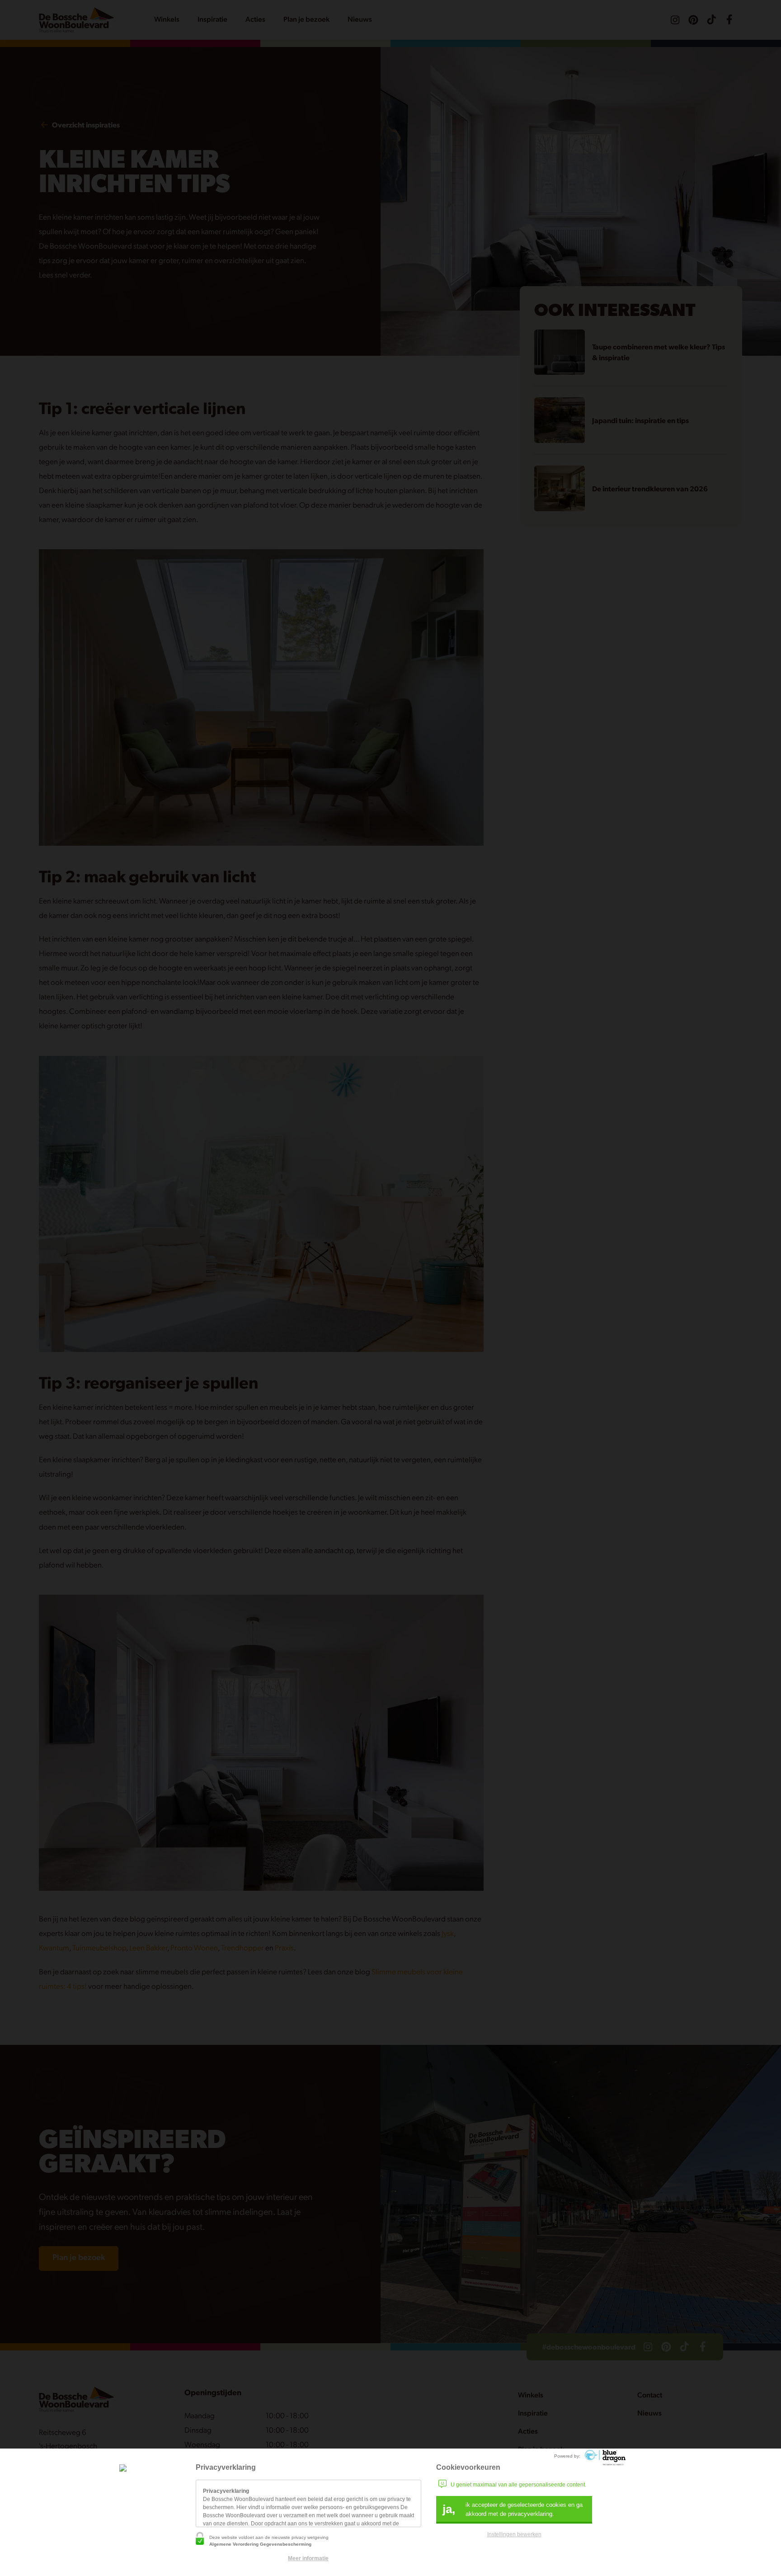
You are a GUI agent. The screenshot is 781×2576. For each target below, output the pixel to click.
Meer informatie (308, 2558)
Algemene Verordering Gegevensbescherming (260, 2544)
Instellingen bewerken (514, 2534)
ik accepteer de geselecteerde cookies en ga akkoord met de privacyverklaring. (513, 2509)
